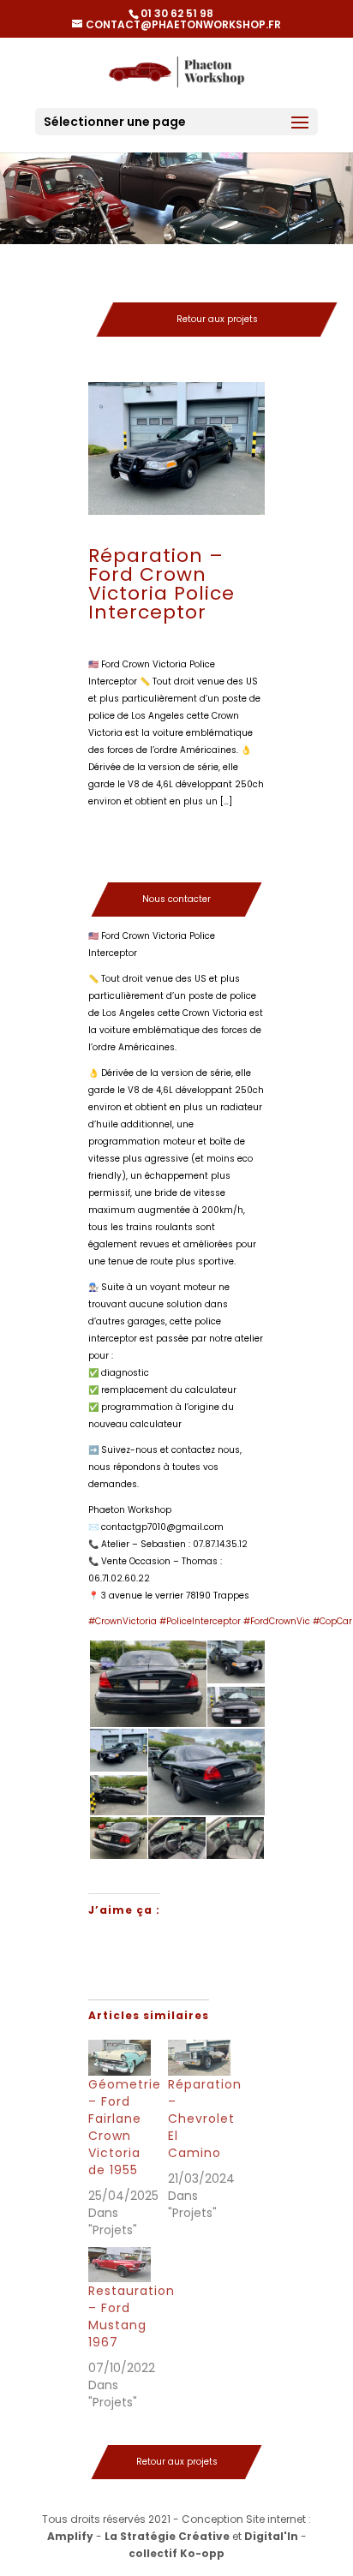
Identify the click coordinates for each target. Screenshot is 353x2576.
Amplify (70, 2536)
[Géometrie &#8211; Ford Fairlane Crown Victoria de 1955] (120, 2058)
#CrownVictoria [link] (123, 1621)
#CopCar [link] (332, 1621)
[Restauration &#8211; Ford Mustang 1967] (120, 2265)
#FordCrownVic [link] (277, 1621)
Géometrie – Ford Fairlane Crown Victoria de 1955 (125, 2127)
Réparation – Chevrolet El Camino (205, 2119)
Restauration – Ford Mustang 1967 (132, 2316)
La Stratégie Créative (167, 2536)
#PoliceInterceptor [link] (200, 1621)
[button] (147, 1684)
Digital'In (271, 2536)
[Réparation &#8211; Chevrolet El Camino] (199, 2058)
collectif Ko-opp (176, 2553)
